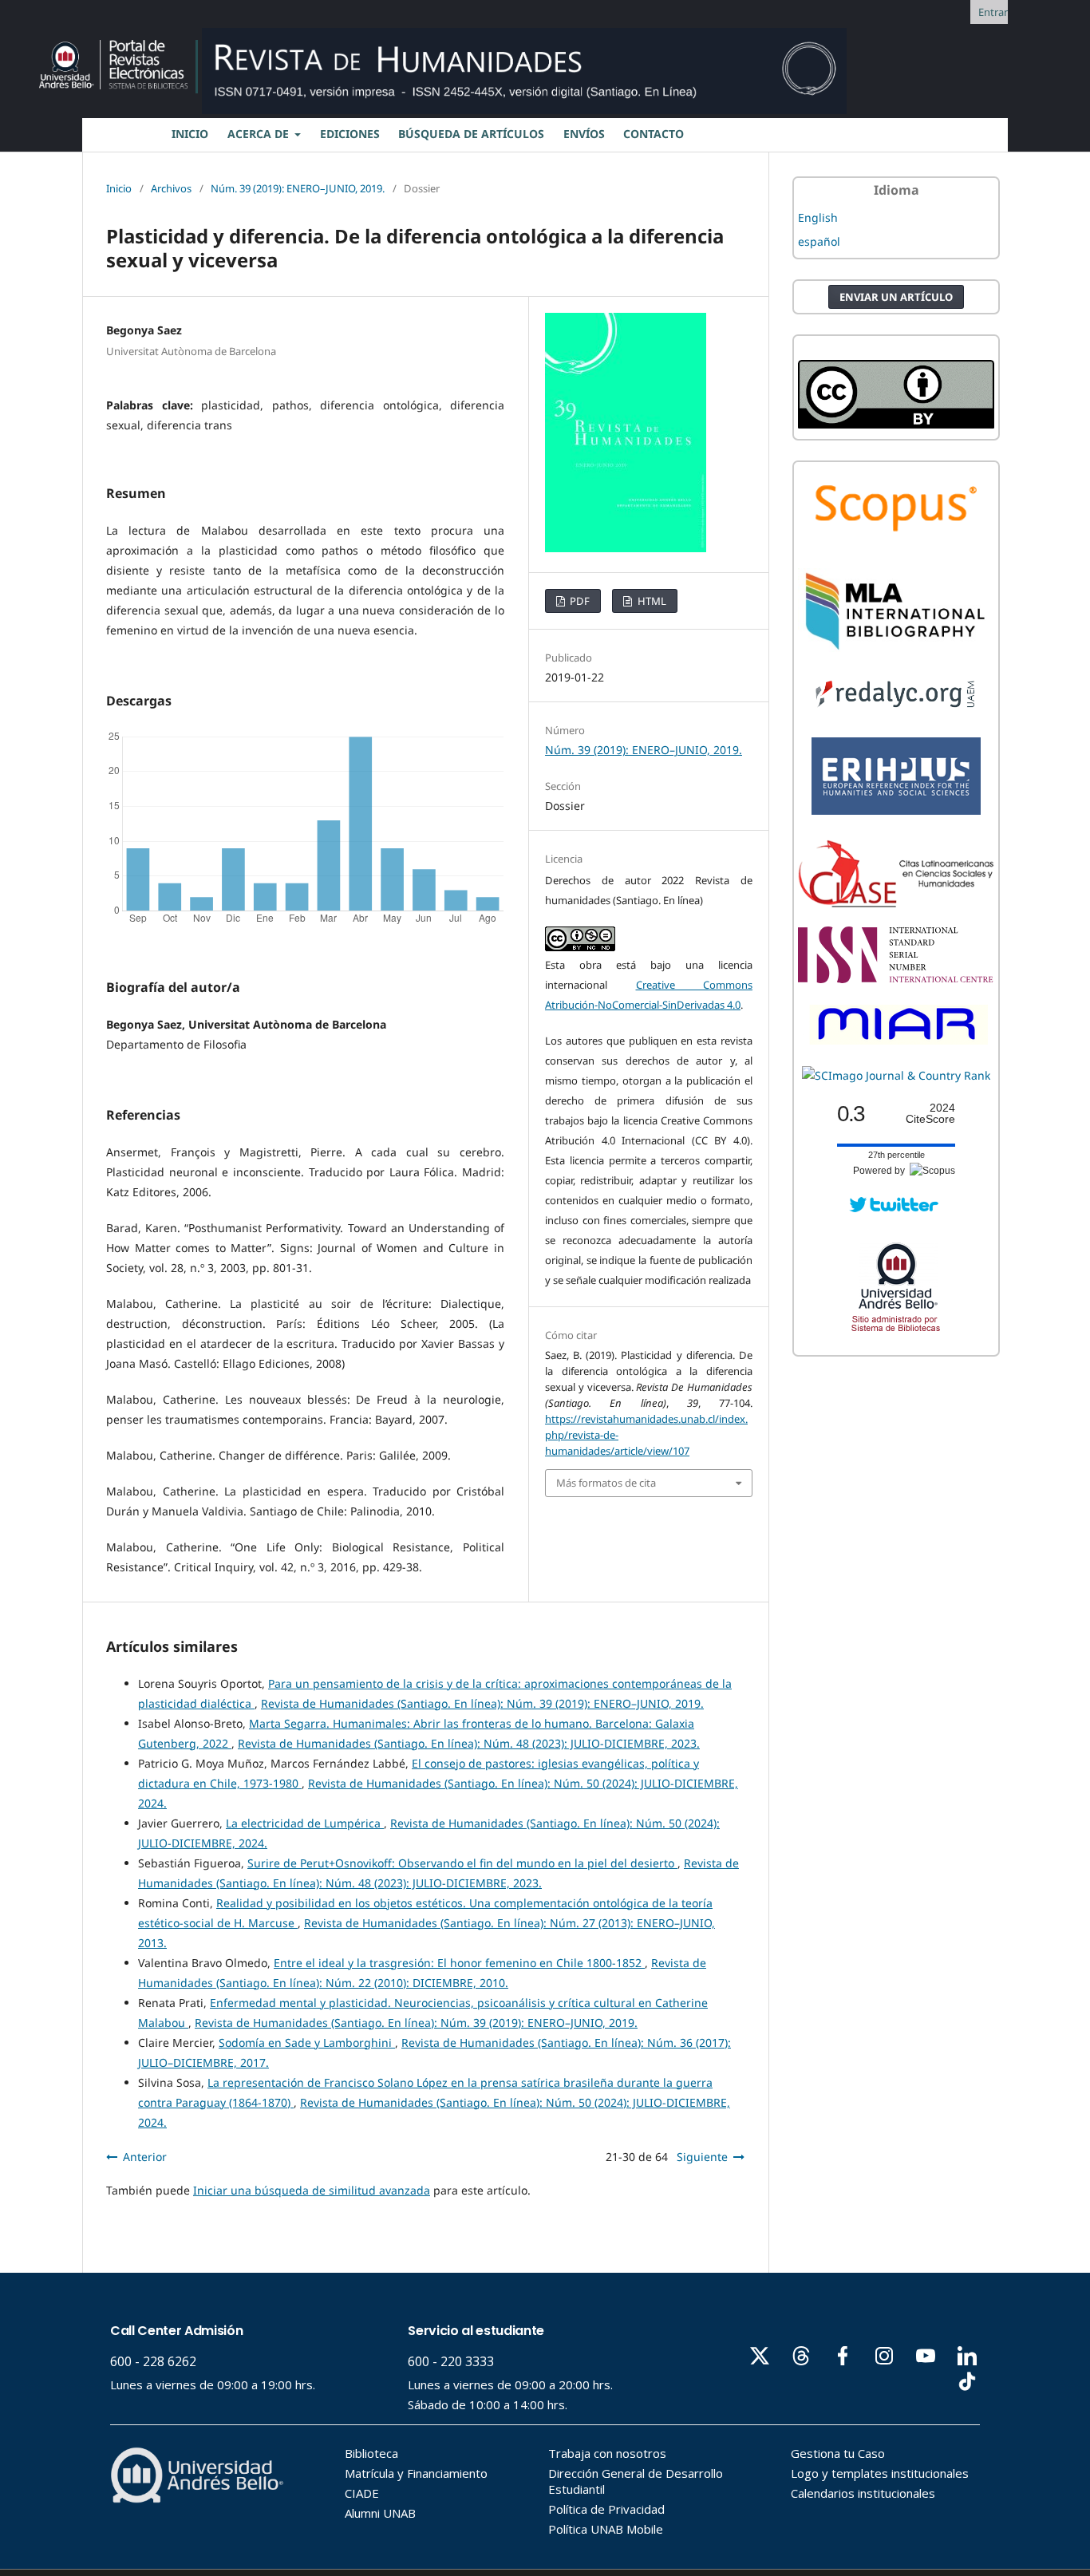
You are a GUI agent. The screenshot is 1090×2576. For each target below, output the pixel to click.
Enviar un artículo (896, 297)
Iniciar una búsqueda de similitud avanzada (312, 2190)
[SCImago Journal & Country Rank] (896, 1075)
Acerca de (260, 134)
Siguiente (702, 2157)
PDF (579, 601)
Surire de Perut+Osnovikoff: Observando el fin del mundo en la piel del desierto (462, 1863)
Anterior (145, 2157)
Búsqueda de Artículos (471, 134)
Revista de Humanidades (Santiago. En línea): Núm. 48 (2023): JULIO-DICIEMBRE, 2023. (469, 1743)
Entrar (993, 12)
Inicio (119, 188)
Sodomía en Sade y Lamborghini (307, 2043)
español (819, 241)
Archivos (171, 188)
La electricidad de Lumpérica (305, 1823)
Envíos (584, 134)
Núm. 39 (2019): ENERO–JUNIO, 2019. (298, 188)
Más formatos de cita (606, 1483)
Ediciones (350, 134)
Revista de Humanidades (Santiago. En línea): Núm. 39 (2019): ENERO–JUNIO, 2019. (482, 1703)
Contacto (654, 134)
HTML (651, 601)
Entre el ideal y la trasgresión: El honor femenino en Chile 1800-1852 (459, 1963)
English (818, 217)
